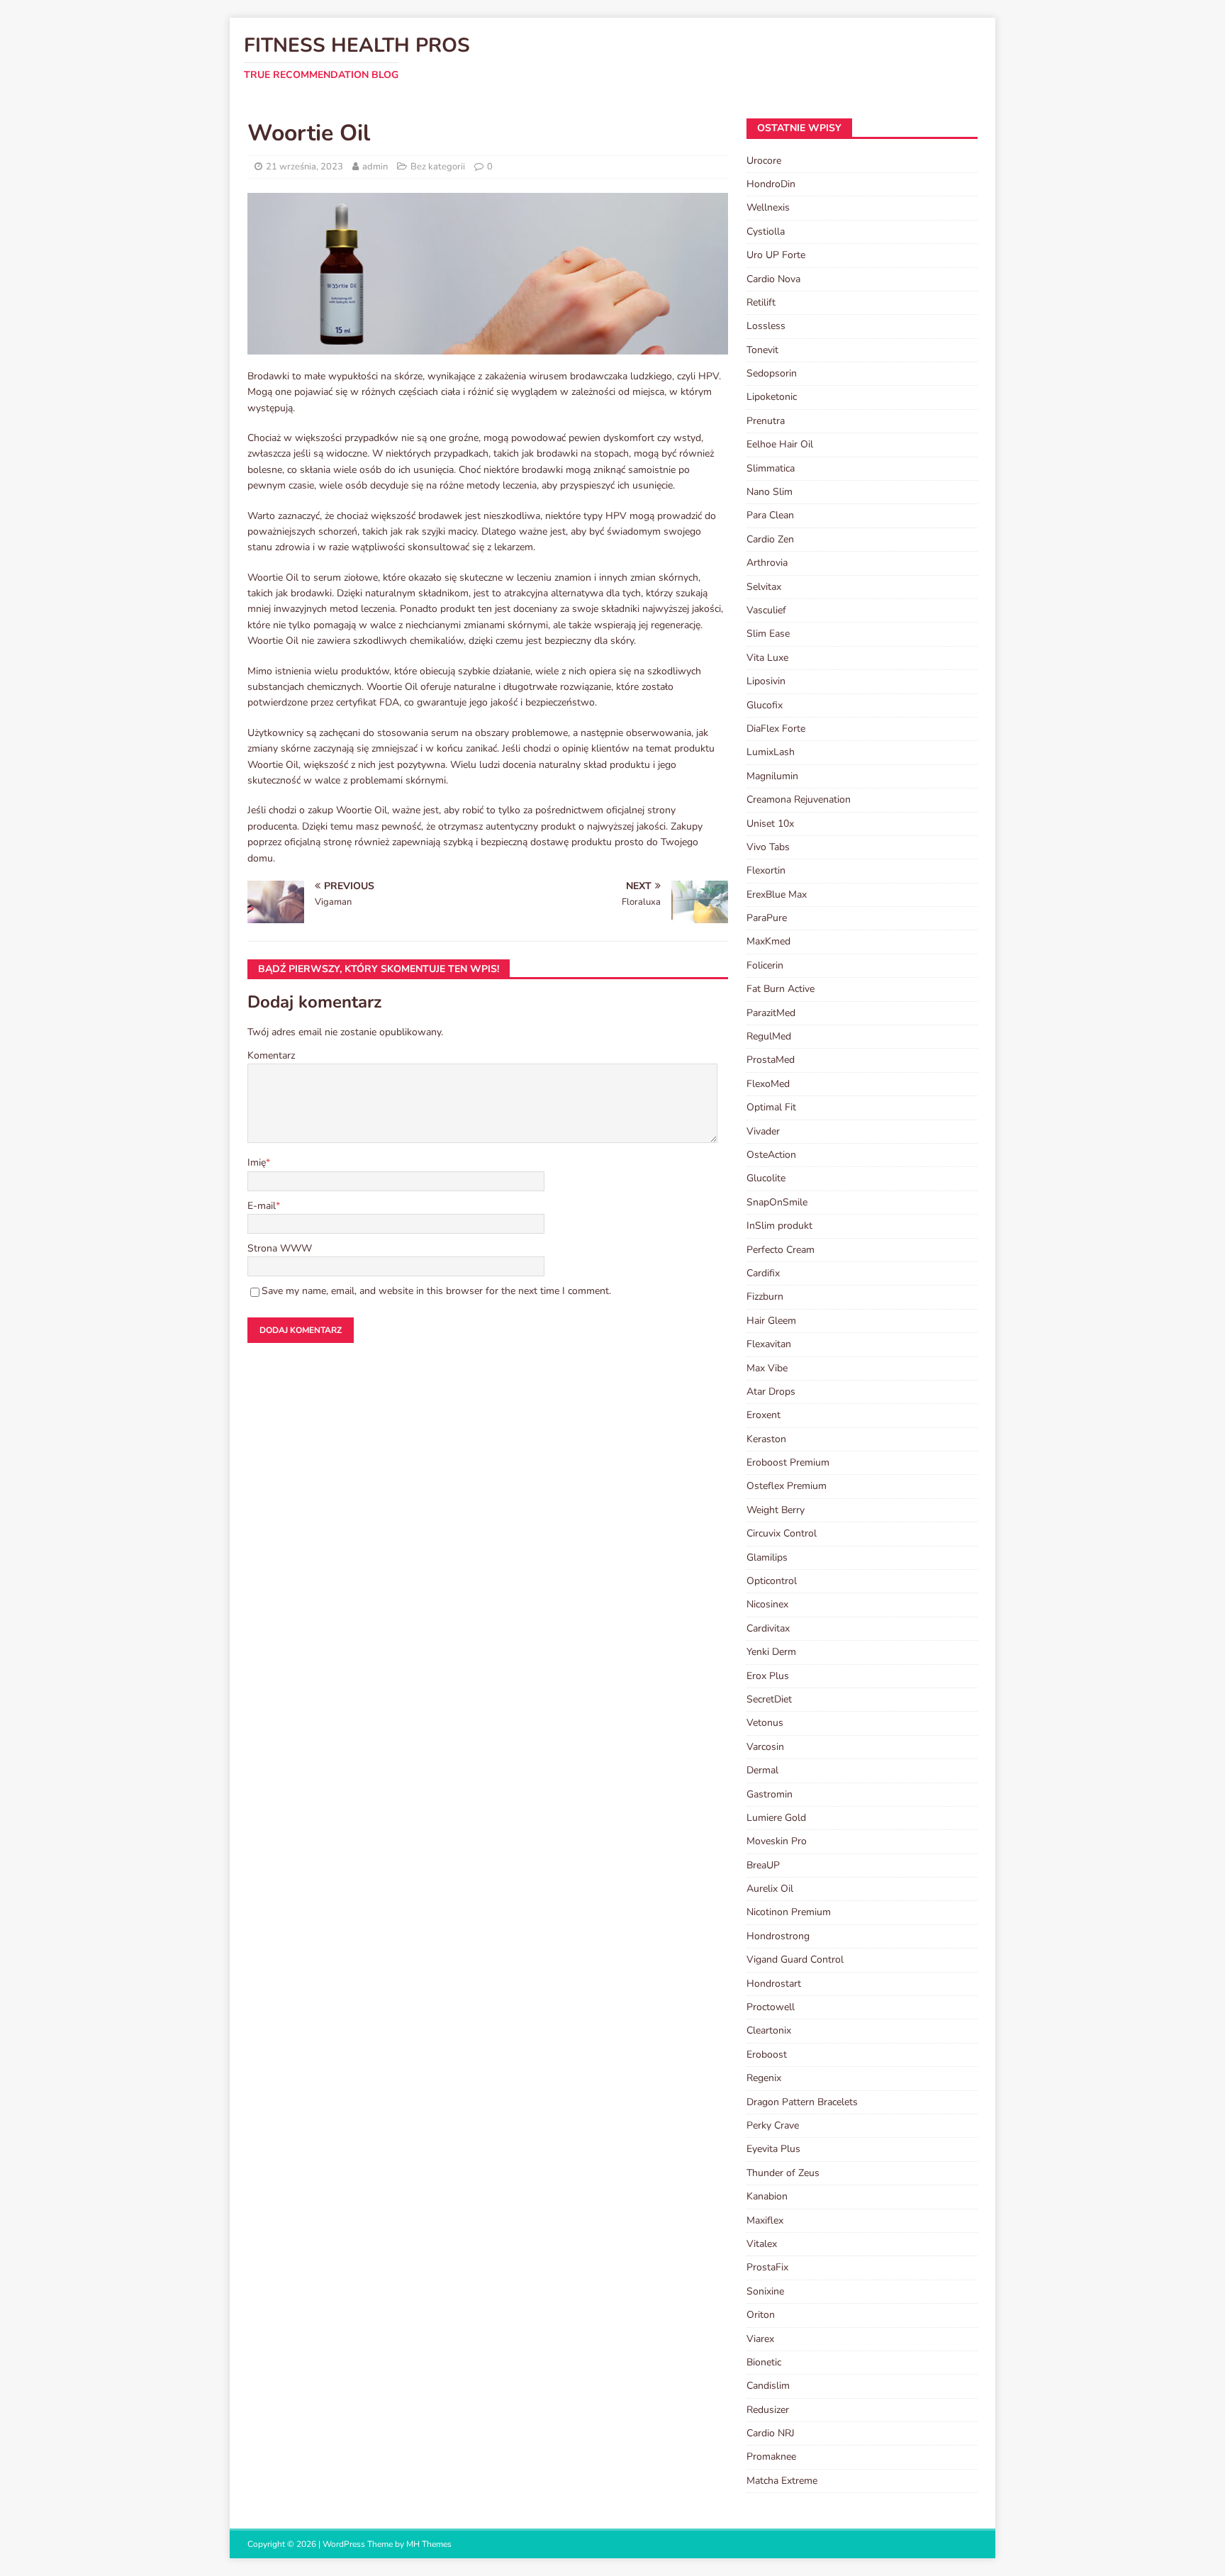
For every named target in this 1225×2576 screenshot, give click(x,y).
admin (375, 167)
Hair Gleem (771, 1321)
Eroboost (767, 2054)
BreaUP (763, 1865)
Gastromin (770, 1794)
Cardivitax (768, 1628)
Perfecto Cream (781, 1250)
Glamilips (767, 1557)
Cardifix (763, 1273)
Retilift (761, 302)
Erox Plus (768, 1676)
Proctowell (771, 2007)
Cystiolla (766, 232)
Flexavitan (769, 1344)
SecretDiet (769, 1699)
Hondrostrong (778, 1936)
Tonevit (762, 350)
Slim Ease (768, 634)
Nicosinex (767, 1604)
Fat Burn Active (781, 989)
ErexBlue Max (777, 894)
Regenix (764, 2078)
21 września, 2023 (304, 167)
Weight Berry (776, 1510)
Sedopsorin (772, 373)
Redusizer (768, 2410)
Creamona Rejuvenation (799, 799)
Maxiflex (765, 2220)
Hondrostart (774, 1984)
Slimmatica (771, 468)
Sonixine (765, 2291)
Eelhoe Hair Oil (780, 444)
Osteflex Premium (787, 1486)
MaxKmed (768, 941)
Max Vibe (767, 1368)
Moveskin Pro (777, 1841)
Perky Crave (773, 2125)
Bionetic (764, 2362)
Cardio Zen (770, 539)
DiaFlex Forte (776, 729)
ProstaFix (767, 2267)
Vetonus (765, 1723)
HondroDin (771, 184)
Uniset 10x (770, 824)
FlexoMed (768, 1084)
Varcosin (765, 1747)
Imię (257, 1162)
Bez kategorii (438, 167)
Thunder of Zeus (783, 2173)
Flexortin (766, 870)
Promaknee (771, 2457)
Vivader (763, 1131)
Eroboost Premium (788, 1462)
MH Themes (429, 2544)
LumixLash (771, 752)
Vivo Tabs (768, 847)
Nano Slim (770, 492)
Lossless (766, 326)
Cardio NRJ (771, 2433)
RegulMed (769, 1036)
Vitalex (762, 2244)
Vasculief (766, 610)
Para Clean (770, 515)
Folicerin (765, 965)
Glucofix (765, 705)
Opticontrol (772, 1581)
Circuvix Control (782, 1533)
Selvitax (764, 587)
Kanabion (767, 2196)
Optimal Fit (771, 1107)
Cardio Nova (773, 279)
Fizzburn (765, 1297)
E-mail (262, 1206)
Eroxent (763, 1415)
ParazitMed (771, 1013)
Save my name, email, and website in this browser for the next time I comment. (436, 1291)
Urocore (764, 161)
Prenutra (766, 421)
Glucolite (766, 1178)
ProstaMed (771, 1060)
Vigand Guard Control (795, 1959)
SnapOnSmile (777, 1202)
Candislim (768, 2386)
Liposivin (766, 681)
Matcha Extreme (782, 2481)
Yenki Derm (771, 1652)
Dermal (762, 1770)
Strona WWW (280, 1248)
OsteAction (771, 1155)
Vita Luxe (767, 658)
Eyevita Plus (773, 2149)
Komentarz (271, 1055)
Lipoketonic (772, 397)
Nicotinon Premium (789, 1912)
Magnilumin (772, 776)
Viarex (760, 2339)
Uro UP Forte (776, 255)
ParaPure (767, 918)
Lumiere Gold (776, 1818)
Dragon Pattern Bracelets (802, 2102)
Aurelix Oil (770, 1889)
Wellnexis (768, 207)
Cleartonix (769, 2030)
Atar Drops (771, 1392)
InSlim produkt (779, 1226)
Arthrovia (767, 563)
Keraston (766, 1439)
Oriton (761, 2315)
